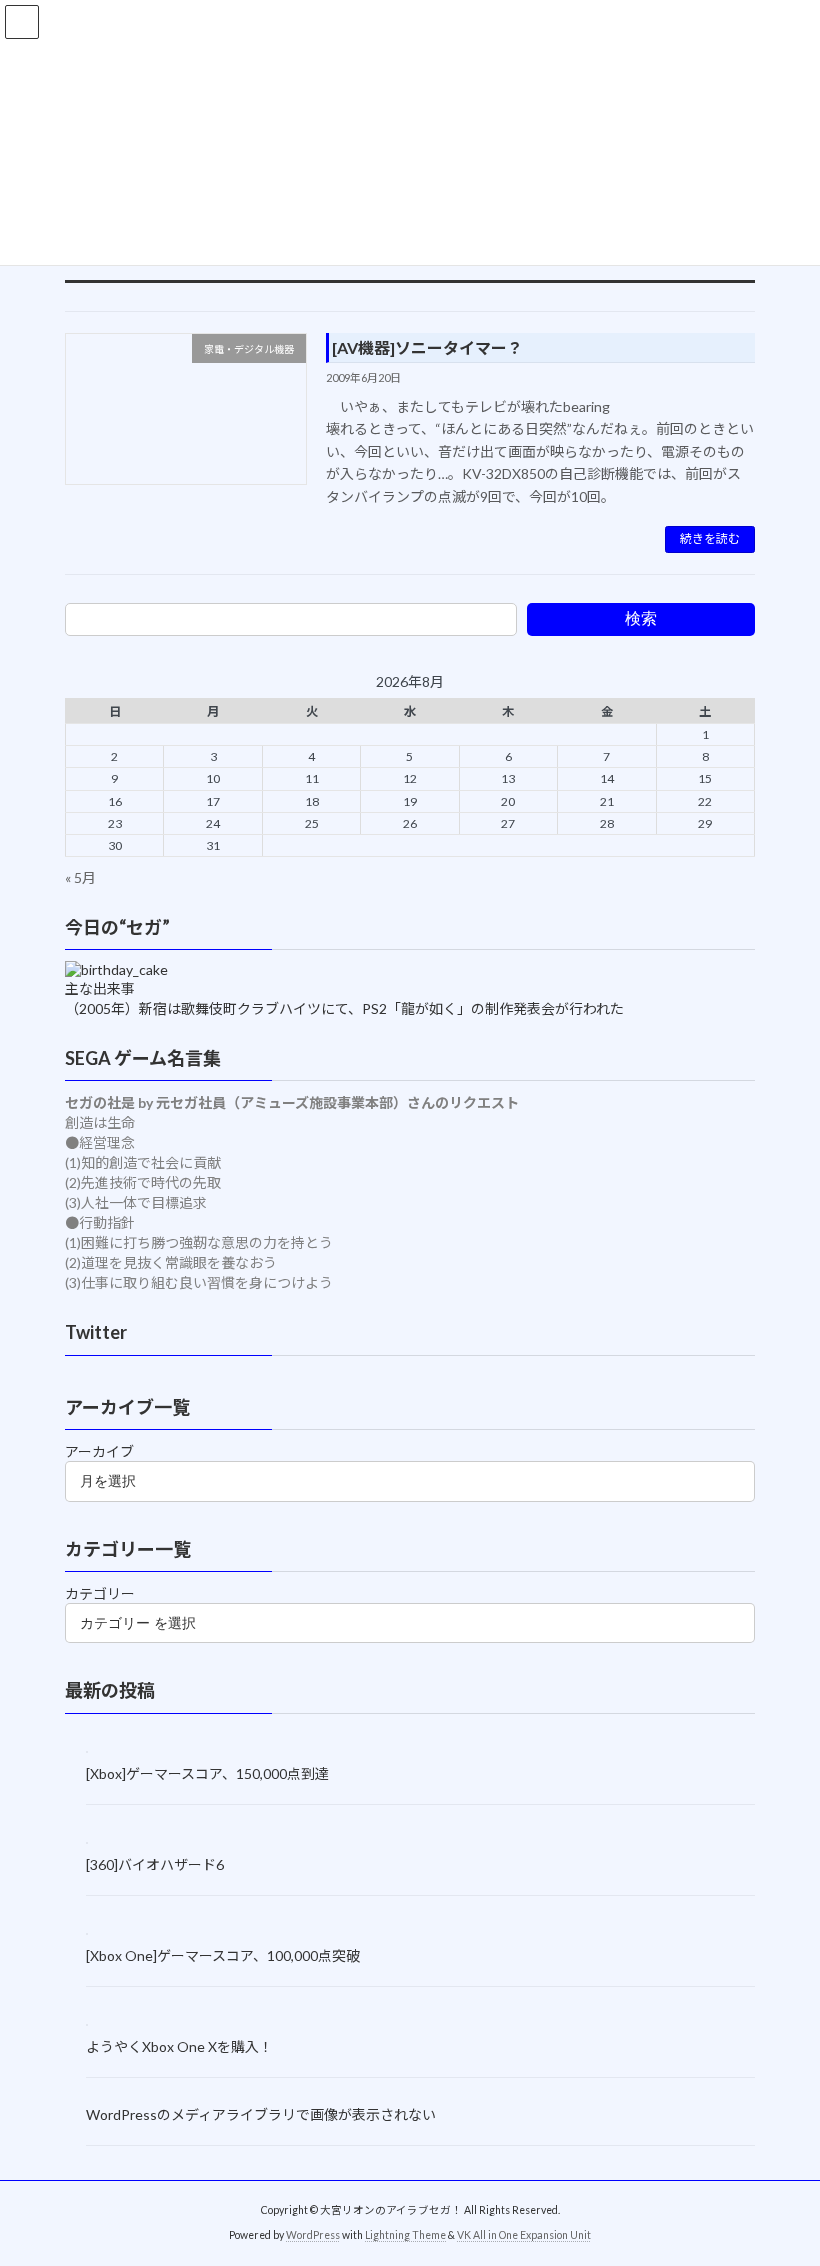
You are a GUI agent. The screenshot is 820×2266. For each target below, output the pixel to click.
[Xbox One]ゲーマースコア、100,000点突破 (223, 1955)
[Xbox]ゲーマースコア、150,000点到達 (207, 1773)
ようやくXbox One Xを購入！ (179, 2046)
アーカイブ (99, 1451)
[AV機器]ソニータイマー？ (427, 347)
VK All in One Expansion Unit (524, 2235)
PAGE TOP (782, 2177)
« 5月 (80, 877)
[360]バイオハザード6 (155, 1864)
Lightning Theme (405, 2235)
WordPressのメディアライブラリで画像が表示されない (261, 2113)
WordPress (313, 2235)
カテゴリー (100, 1593)
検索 (641, 618)
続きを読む (710, 538)
